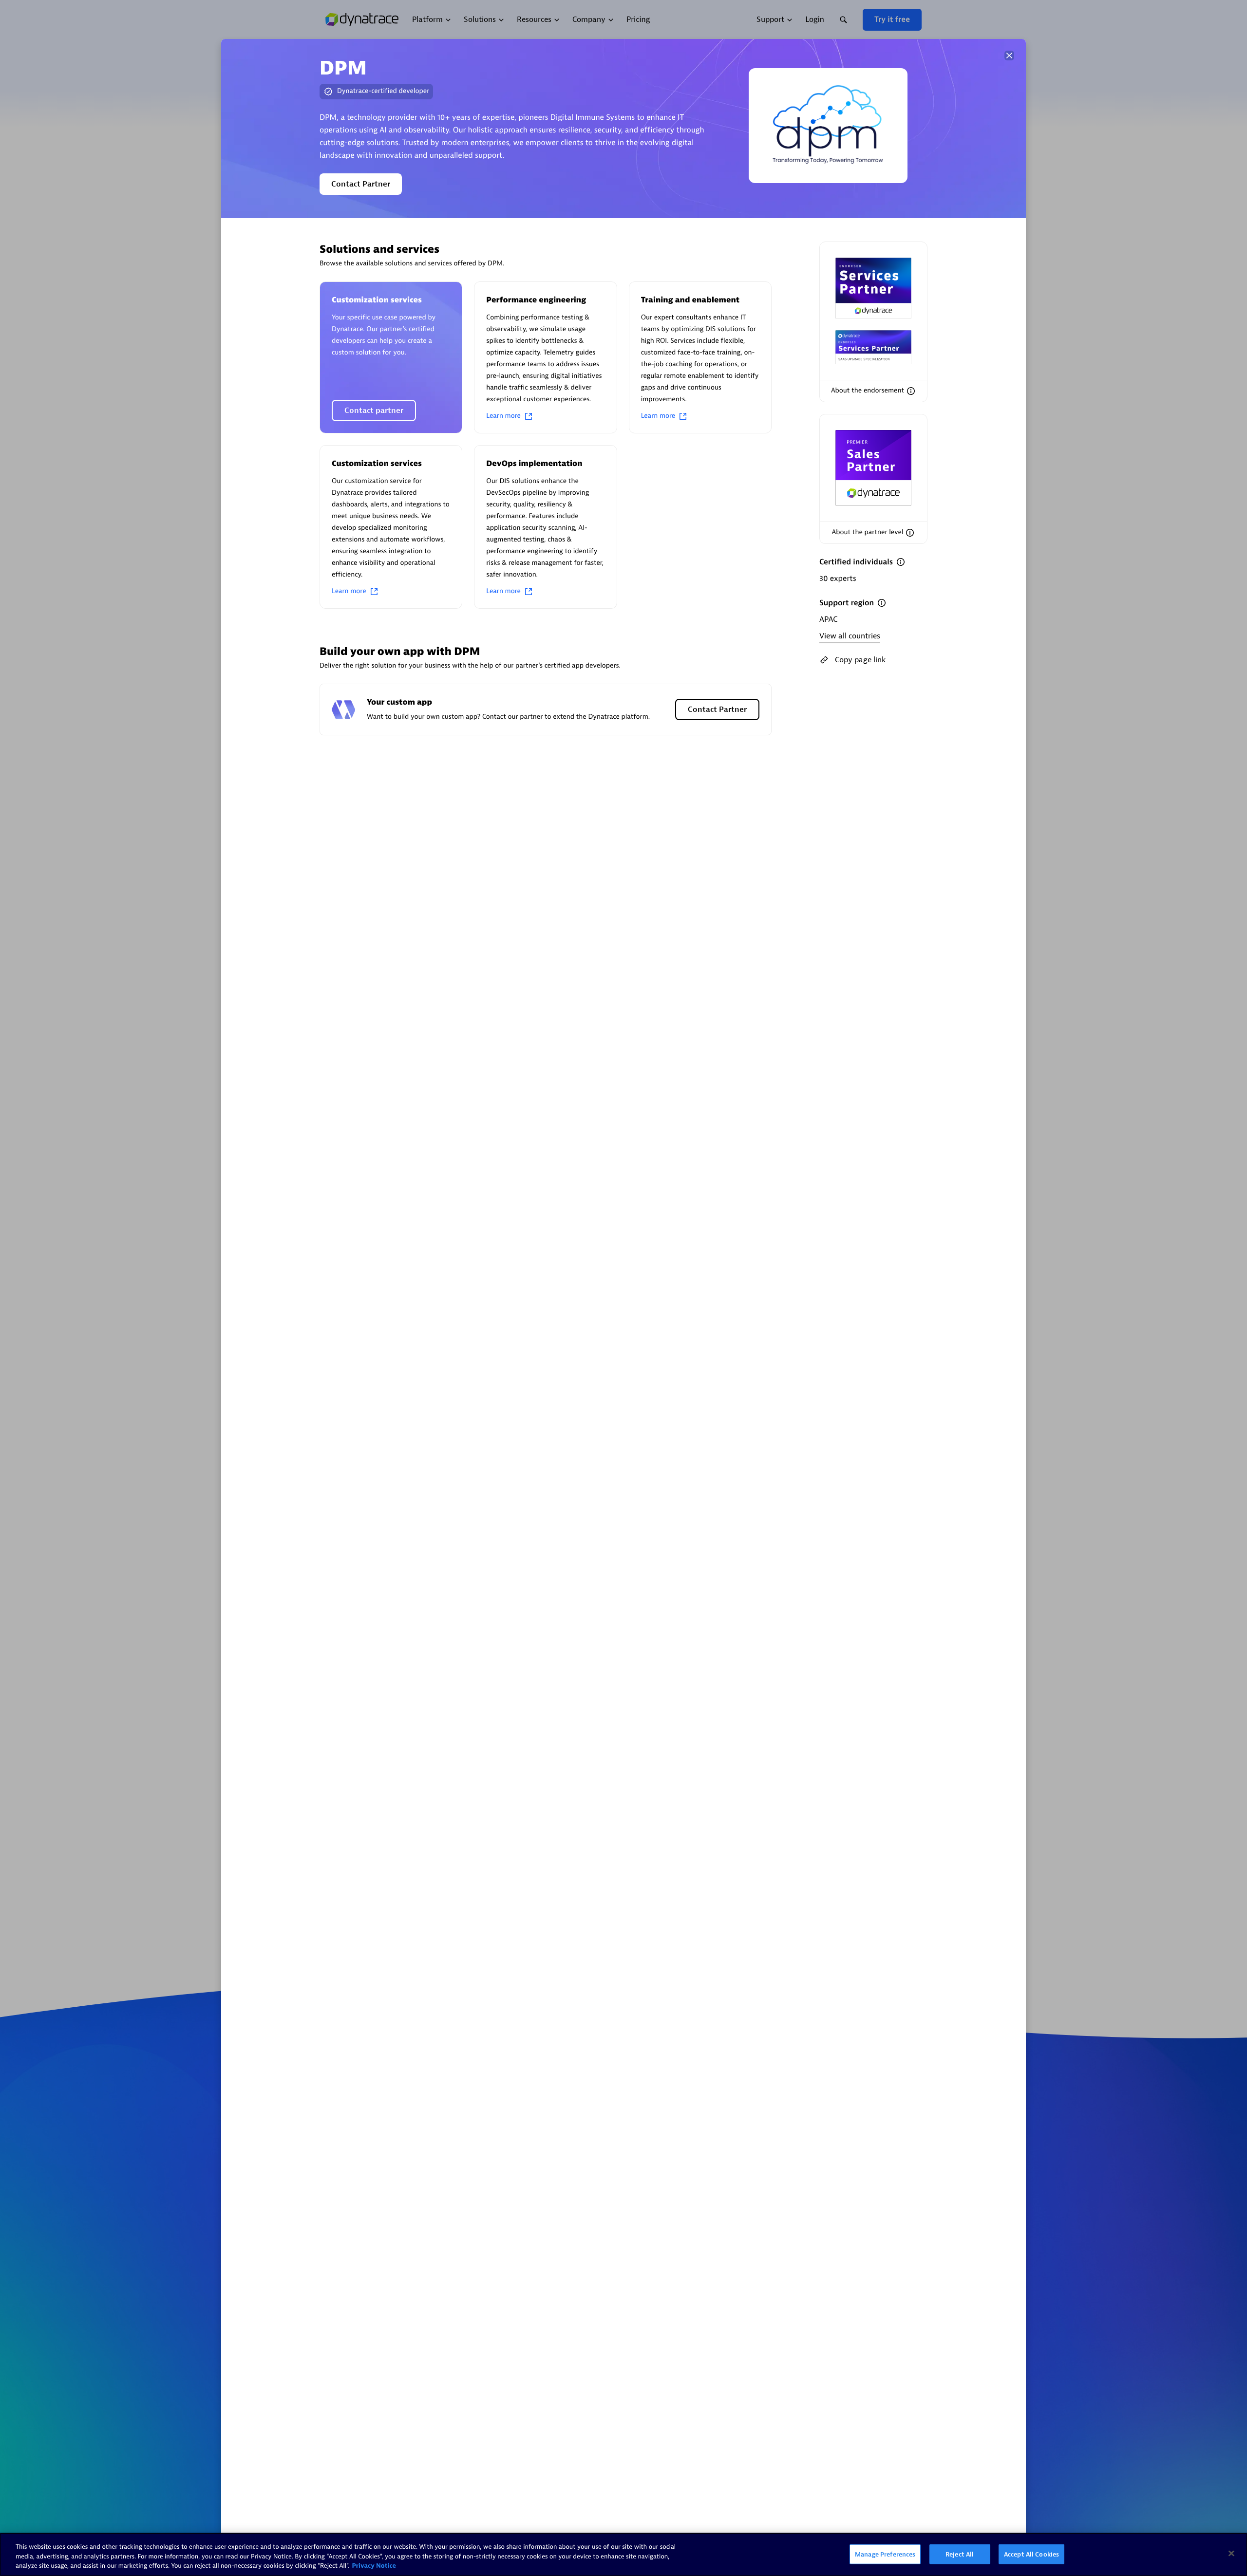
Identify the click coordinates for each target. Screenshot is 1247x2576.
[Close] (1009, 56)
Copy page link (860, 660)
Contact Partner (361, 184)
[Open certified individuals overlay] (901, 562)
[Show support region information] (882, 603)
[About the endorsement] (911, 391)
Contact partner (374, 411)
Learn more (503, 416)
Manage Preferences (885, 2554)
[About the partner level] (910, 533)
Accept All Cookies (1031, 2554)
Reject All (960, 2554)
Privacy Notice (374, 2566)
